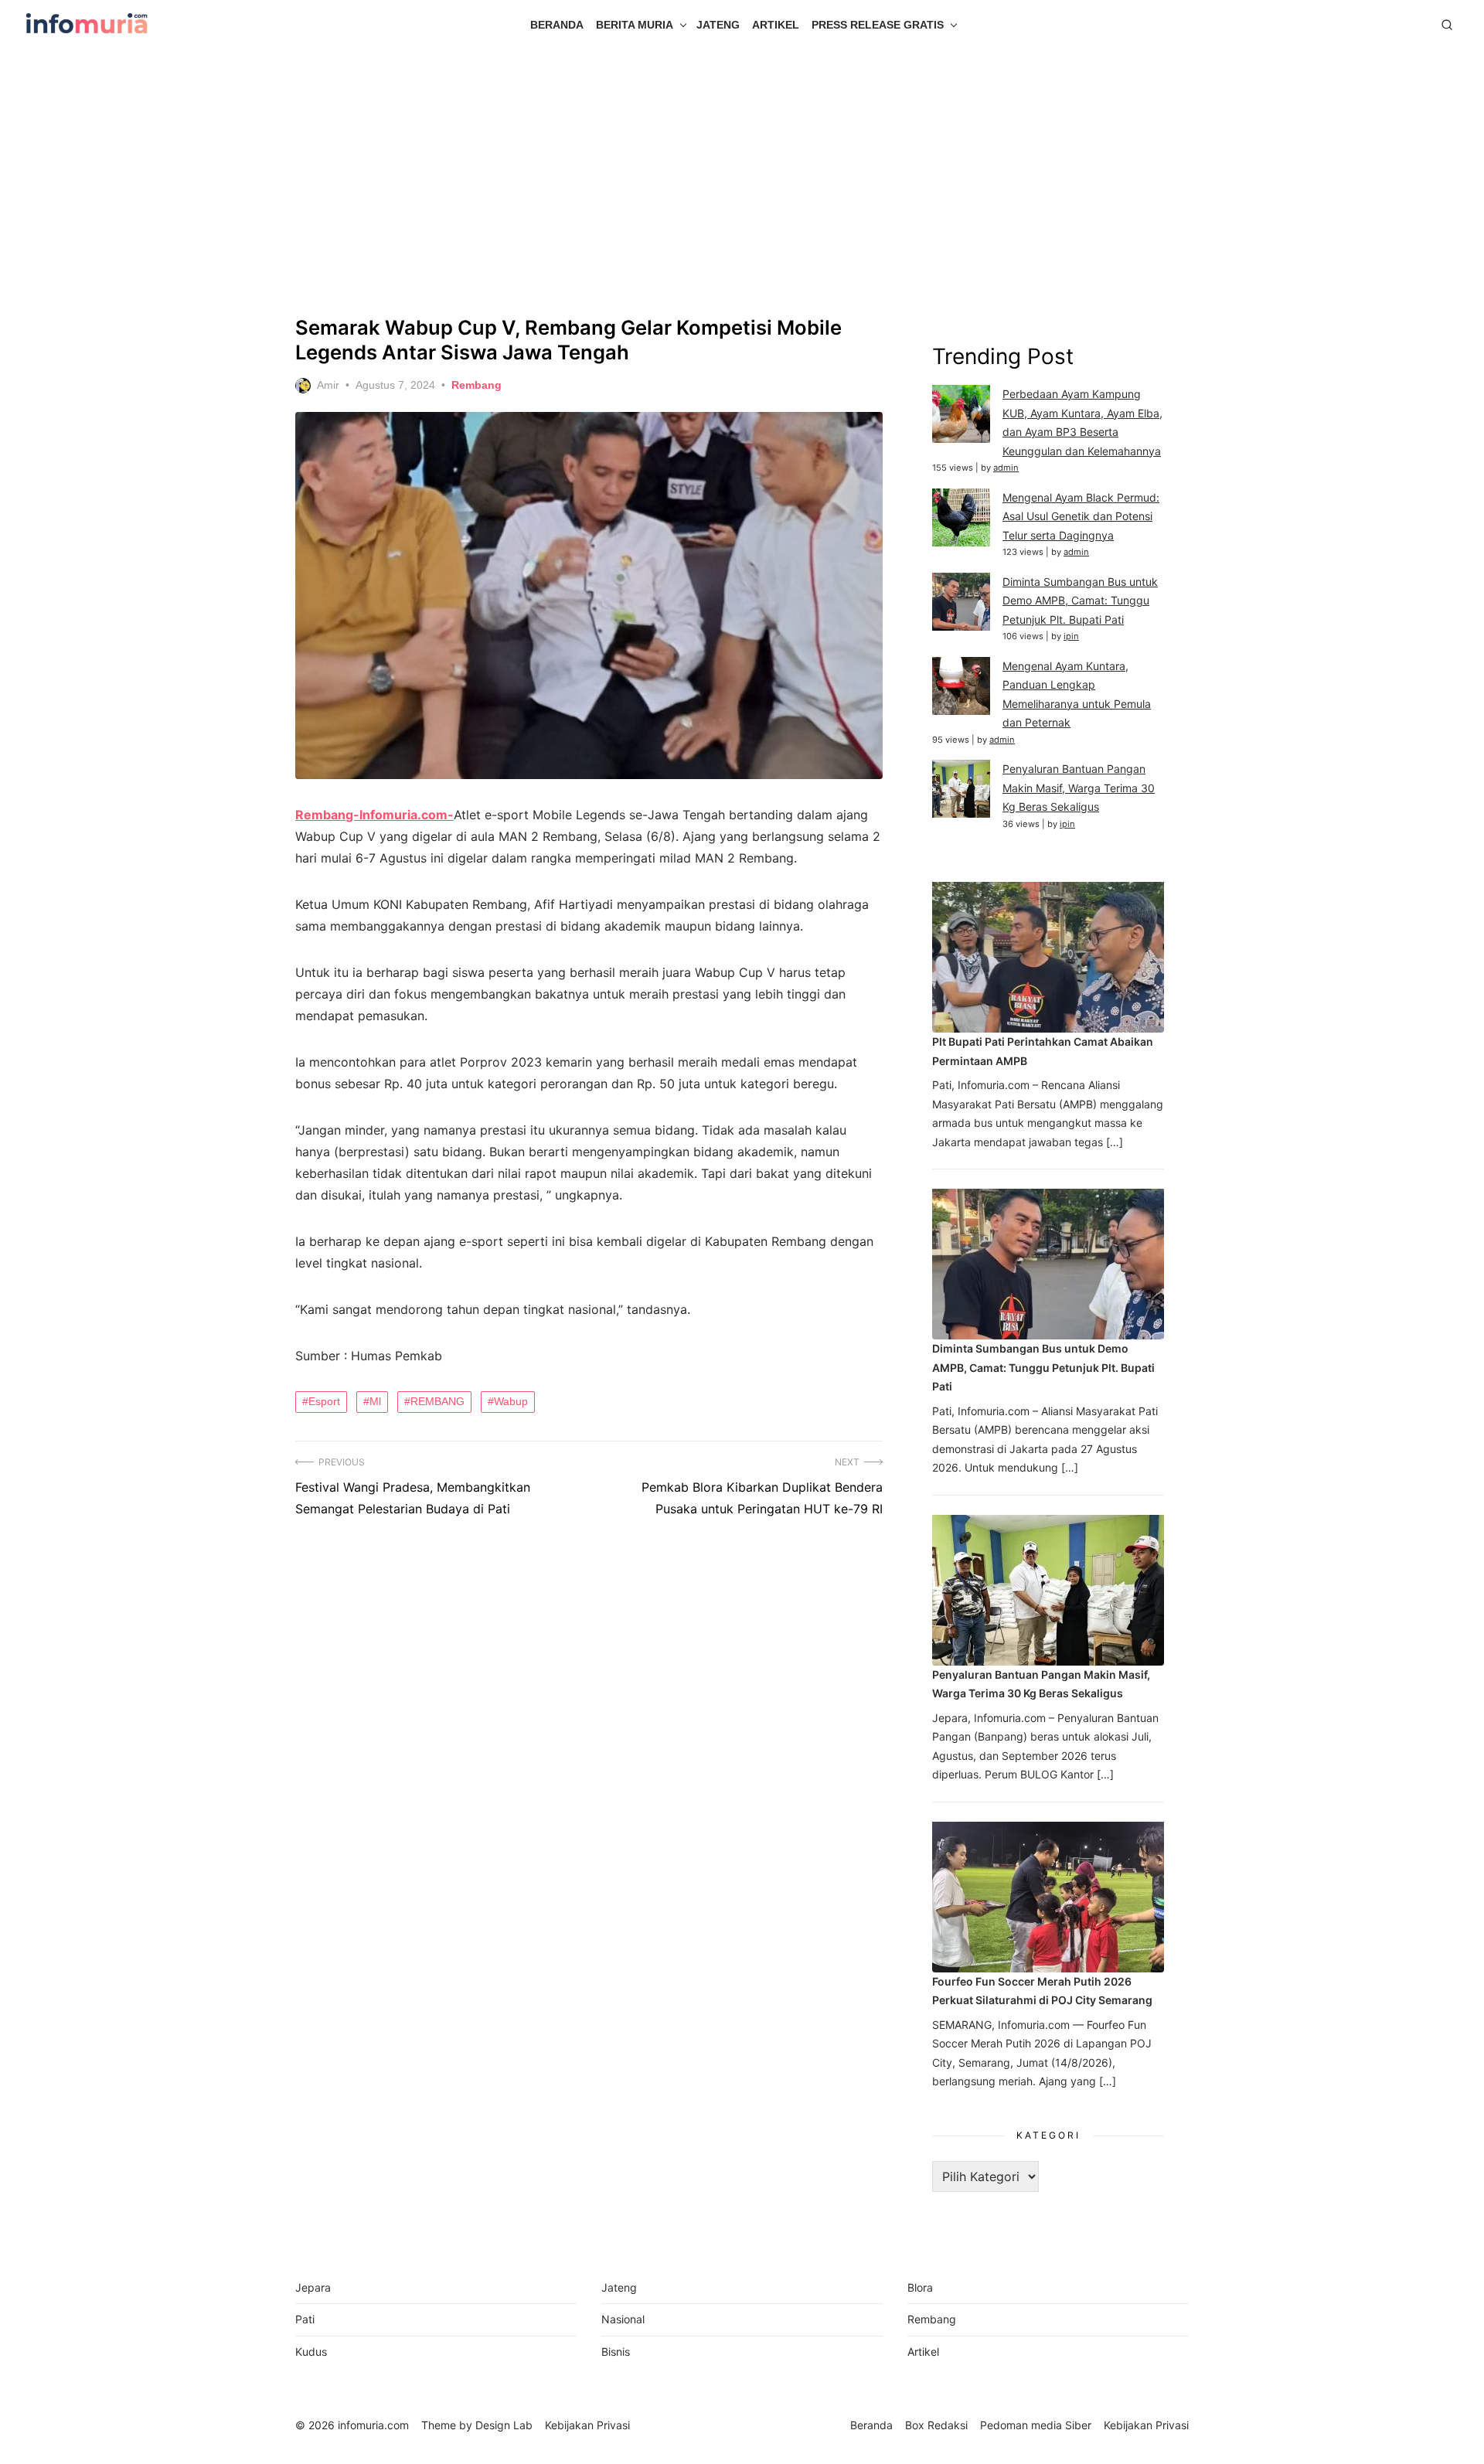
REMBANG (437, 1401)
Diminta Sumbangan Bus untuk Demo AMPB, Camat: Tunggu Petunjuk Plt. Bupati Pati (1080, 601)
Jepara (313, 2287)
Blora (920, 2287)
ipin (1071, 636)
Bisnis (616, 2352)
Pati (305, 2319)
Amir (328, 385)
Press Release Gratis (878, 25)
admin (1006, 468)
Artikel (776, 25)
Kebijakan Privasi (1146, 2425)
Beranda (557, 25)
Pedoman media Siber (1036, 2425)
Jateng (718, 25)
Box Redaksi (936, 2425)
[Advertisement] (742, 182)
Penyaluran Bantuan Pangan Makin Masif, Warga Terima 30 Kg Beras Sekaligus (1079, 788)
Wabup (511, 1401)
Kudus (311, 2352)
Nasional (623, 2319)
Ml (375, 1401)
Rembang (477, 385)
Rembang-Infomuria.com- (374, 815)
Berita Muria (635, 25)
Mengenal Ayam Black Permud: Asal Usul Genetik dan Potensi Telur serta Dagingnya (1081, 516)
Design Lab (504, 2425)
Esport (324, 1401)
